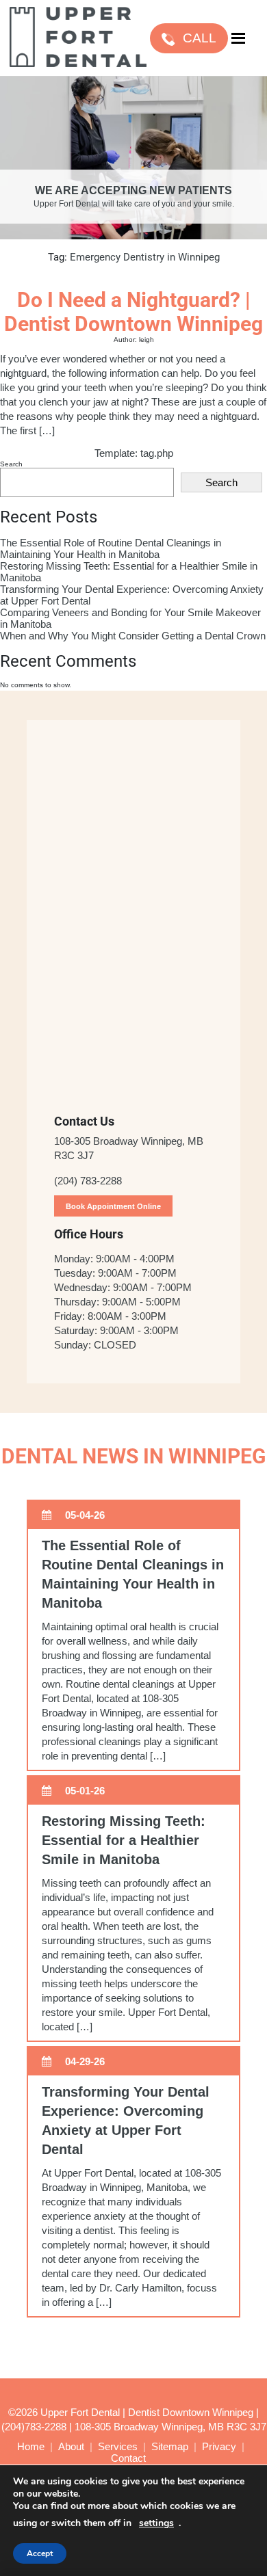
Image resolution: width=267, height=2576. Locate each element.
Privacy (219, 2446)
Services (118, 2446)
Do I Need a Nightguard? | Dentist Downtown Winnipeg (133, 312)
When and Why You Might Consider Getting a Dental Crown (133, 636)
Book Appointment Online (113, 1206)
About (71, 2446)
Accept (40, 2553)
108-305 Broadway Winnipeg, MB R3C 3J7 (170, 2427)
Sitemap (170, 2446)
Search (11, 464)
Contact (128, 2458)
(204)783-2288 (34, 2427)
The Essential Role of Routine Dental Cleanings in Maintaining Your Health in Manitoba (111, 548)
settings (156, 2523)
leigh (147, 340)
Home (31, 2446)
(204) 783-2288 (88, 1181)
